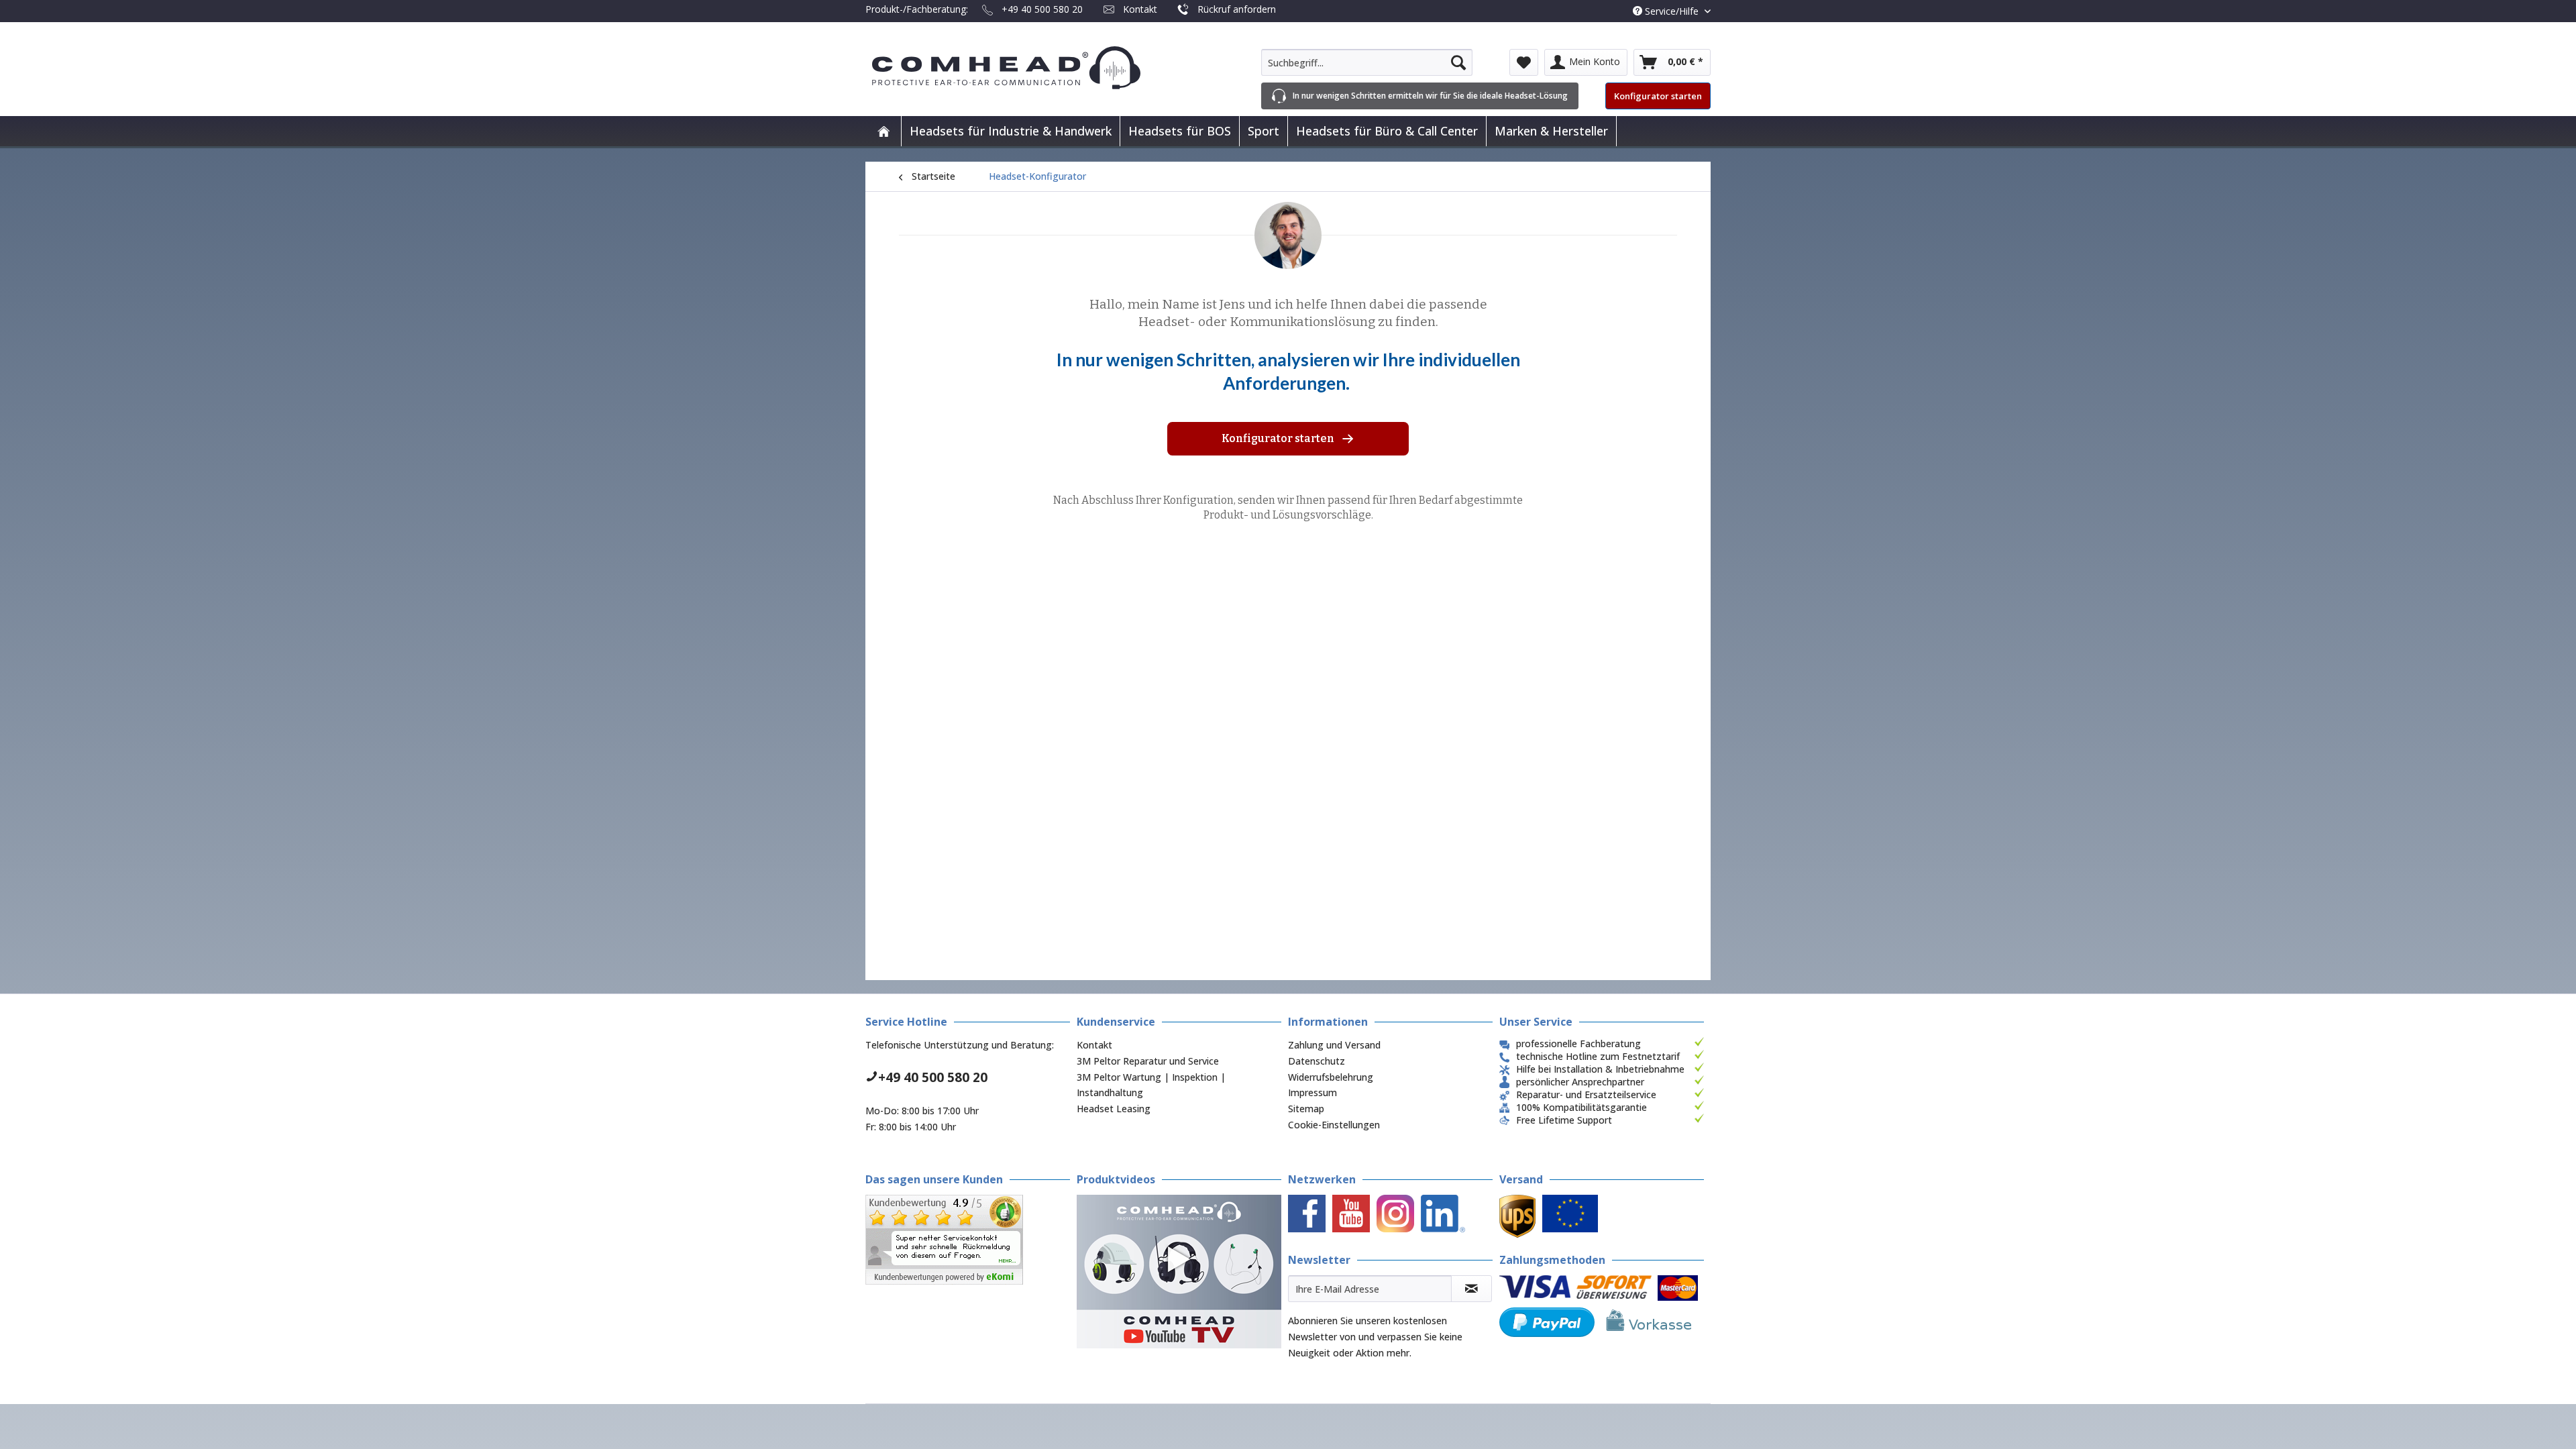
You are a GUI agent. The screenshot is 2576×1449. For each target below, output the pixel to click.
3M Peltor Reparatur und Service (1148, 1061)
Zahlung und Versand (1334, 1045)
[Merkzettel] (1524, 62)
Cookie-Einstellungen (1334, 1125)
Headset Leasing (1114, 1109)
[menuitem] (1367, 62)
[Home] (883, 131)
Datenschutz (1317, 1061)
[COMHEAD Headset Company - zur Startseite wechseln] (1028, 68)
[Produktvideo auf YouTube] (1179, 1272)
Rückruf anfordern (1237, 9)
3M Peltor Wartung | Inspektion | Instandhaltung (1151, 1085)
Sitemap (1306, 1109)
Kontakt (1140, 9)
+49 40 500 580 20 (1042, 9)
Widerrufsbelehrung (1331, 1077)
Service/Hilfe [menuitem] (1672, 11)
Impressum (1312, 1092)
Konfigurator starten (1658, 96)
